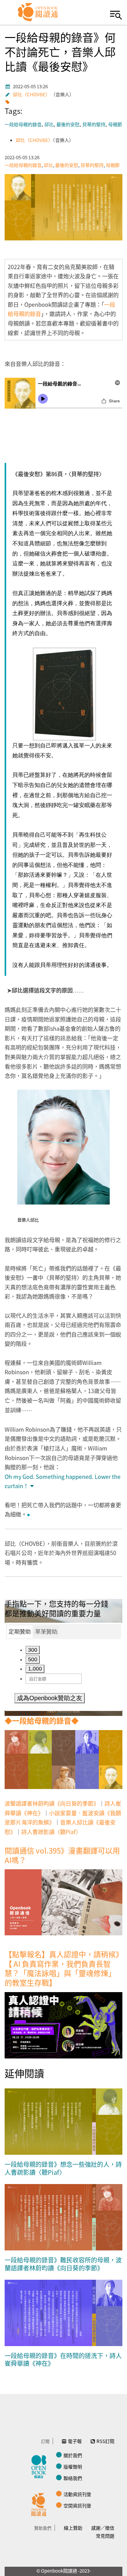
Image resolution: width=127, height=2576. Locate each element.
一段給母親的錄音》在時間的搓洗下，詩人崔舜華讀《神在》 (63, 2360)
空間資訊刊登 (77, 2505)
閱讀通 (40, 2504)
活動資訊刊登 (77, 2494)
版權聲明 (73, 2467)
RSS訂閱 (105, 2441)
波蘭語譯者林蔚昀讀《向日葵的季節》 (52, 1803)
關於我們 (73, 2455)
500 (33, 1659)
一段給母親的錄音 (23, 125)
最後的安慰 (68, 125)
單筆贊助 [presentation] (46, 1632)
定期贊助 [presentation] (20, 1632)
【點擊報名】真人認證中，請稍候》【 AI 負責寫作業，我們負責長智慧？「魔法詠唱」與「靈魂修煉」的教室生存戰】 (62, 1968)
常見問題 (105, 2536)
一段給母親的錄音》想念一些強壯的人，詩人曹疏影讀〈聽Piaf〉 (63, 2168)
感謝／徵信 (103, 2528)
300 (33, 1650)
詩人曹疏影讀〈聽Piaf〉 (51, 1832)
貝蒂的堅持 (94, 125)
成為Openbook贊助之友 (50, 1698)
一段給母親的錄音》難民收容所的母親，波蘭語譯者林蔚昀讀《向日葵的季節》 (63, 2264)
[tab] (20, 1632)
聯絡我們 (73, 2478)
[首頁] (38, 12)
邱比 (49, 125)
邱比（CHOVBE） (31, 94)
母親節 (115, 125)
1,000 (35, 1669)
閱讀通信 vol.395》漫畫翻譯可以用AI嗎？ (62, 1855)
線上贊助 (73, 2528)
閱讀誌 (40, 2466)
